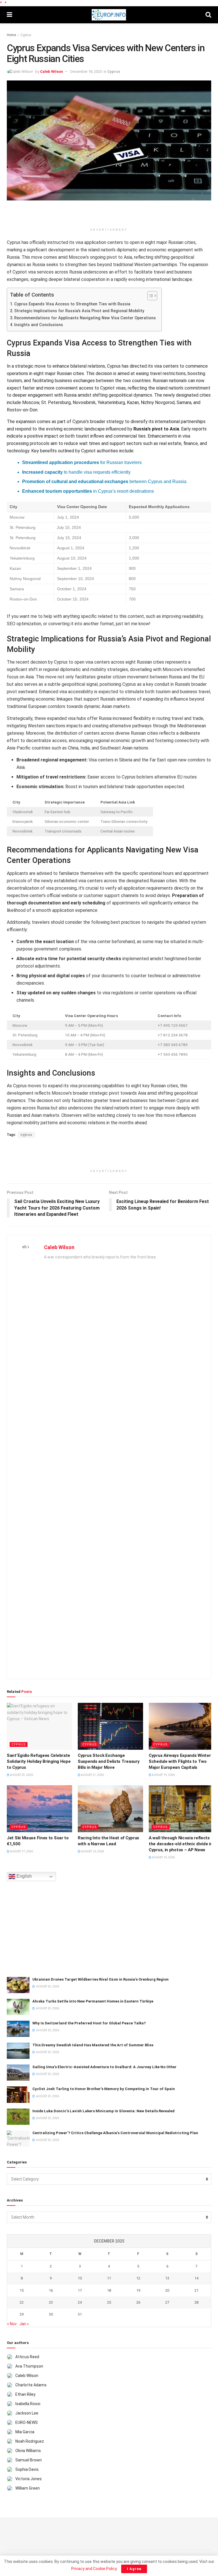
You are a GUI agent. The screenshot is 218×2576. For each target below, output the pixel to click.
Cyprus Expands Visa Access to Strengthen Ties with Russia (72, 304)
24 (80, 2302)
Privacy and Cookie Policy (94, 2569)
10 (80, 2278)
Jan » (24, 2324)
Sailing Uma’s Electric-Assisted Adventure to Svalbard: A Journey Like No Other (104, 2067)
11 (109, 2278)
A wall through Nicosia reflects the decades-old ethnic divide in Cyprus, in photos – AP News (181, 1844)
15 (22, 2290)
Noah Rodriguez (30, 2441)
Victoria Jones (29, 2479)
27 (167, 2302)
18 (109, 2290)
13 (167, 2278)
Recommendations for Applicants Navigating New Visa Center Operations (85, 318)
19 (138, 2290)
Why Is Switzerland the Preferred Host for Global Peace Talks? (89, 2023)
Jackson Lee (27, 2413)
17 (80, 2290)
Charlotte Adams (31, 2385)
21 (196, 2290)
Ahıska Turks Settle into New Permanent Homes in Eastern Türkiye (93, 2001)
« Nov (12, 2324)
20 (167, 2290)
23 (51, 2302)
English (24, 1876)
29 (22, 2314)
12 (138, 2278)
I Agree (134, 2569)
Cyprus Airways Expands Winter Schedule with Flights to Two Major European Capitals (180, 1761)
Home (11, 35)
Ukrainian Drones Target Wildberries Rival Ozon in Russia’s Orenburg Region (100, 1979)
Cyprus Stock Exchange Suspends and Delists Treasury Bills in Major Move (109, 1761)
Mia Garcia (25, 2432)
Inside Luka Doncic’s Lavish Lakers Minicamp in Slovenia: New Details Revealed (103, 2111)
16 (51, 2290)
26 (138, 2302)
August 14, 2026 (163, 1857)
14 (196, 2278)
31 (80, 2314)
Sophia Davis (27, 2469)
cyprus (26, 1135)
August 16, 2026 (92, 1851)
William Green (28, 2488)
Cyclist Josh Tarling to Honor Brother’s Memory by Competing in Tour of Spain (104, 2089)
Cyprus (26, 35)
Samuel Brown (29, 2460)
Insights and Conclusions (39, 325)
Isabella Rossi (28, 2404)
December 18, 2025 (86, 72)
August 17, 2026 (21, 1851)
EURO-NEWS (27, 2422)
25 (109, 2302)
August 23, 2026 (21, 1775)
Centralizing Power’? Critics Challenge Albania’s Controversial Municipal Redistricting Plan (115, 2133)
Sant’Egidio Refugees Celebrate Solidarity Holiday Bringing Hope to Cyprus (39, 1761)
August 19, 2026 (163, 1775)
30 (51, 2314)
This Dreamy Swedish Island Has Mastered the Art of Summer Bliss (93, 2045)
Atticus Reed (27, 2357)
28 (196, 2302)
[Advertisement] (109, 215)
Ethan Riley (25, 2394)
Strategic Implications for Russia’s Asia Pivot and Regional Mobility (79, 311)
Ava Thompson (29, 2366)
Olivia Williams (28, 2451)
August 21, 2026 (92, 1775)
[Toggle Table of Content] (149, 296)
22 (22, 2302)
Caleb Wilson (52, 72)
